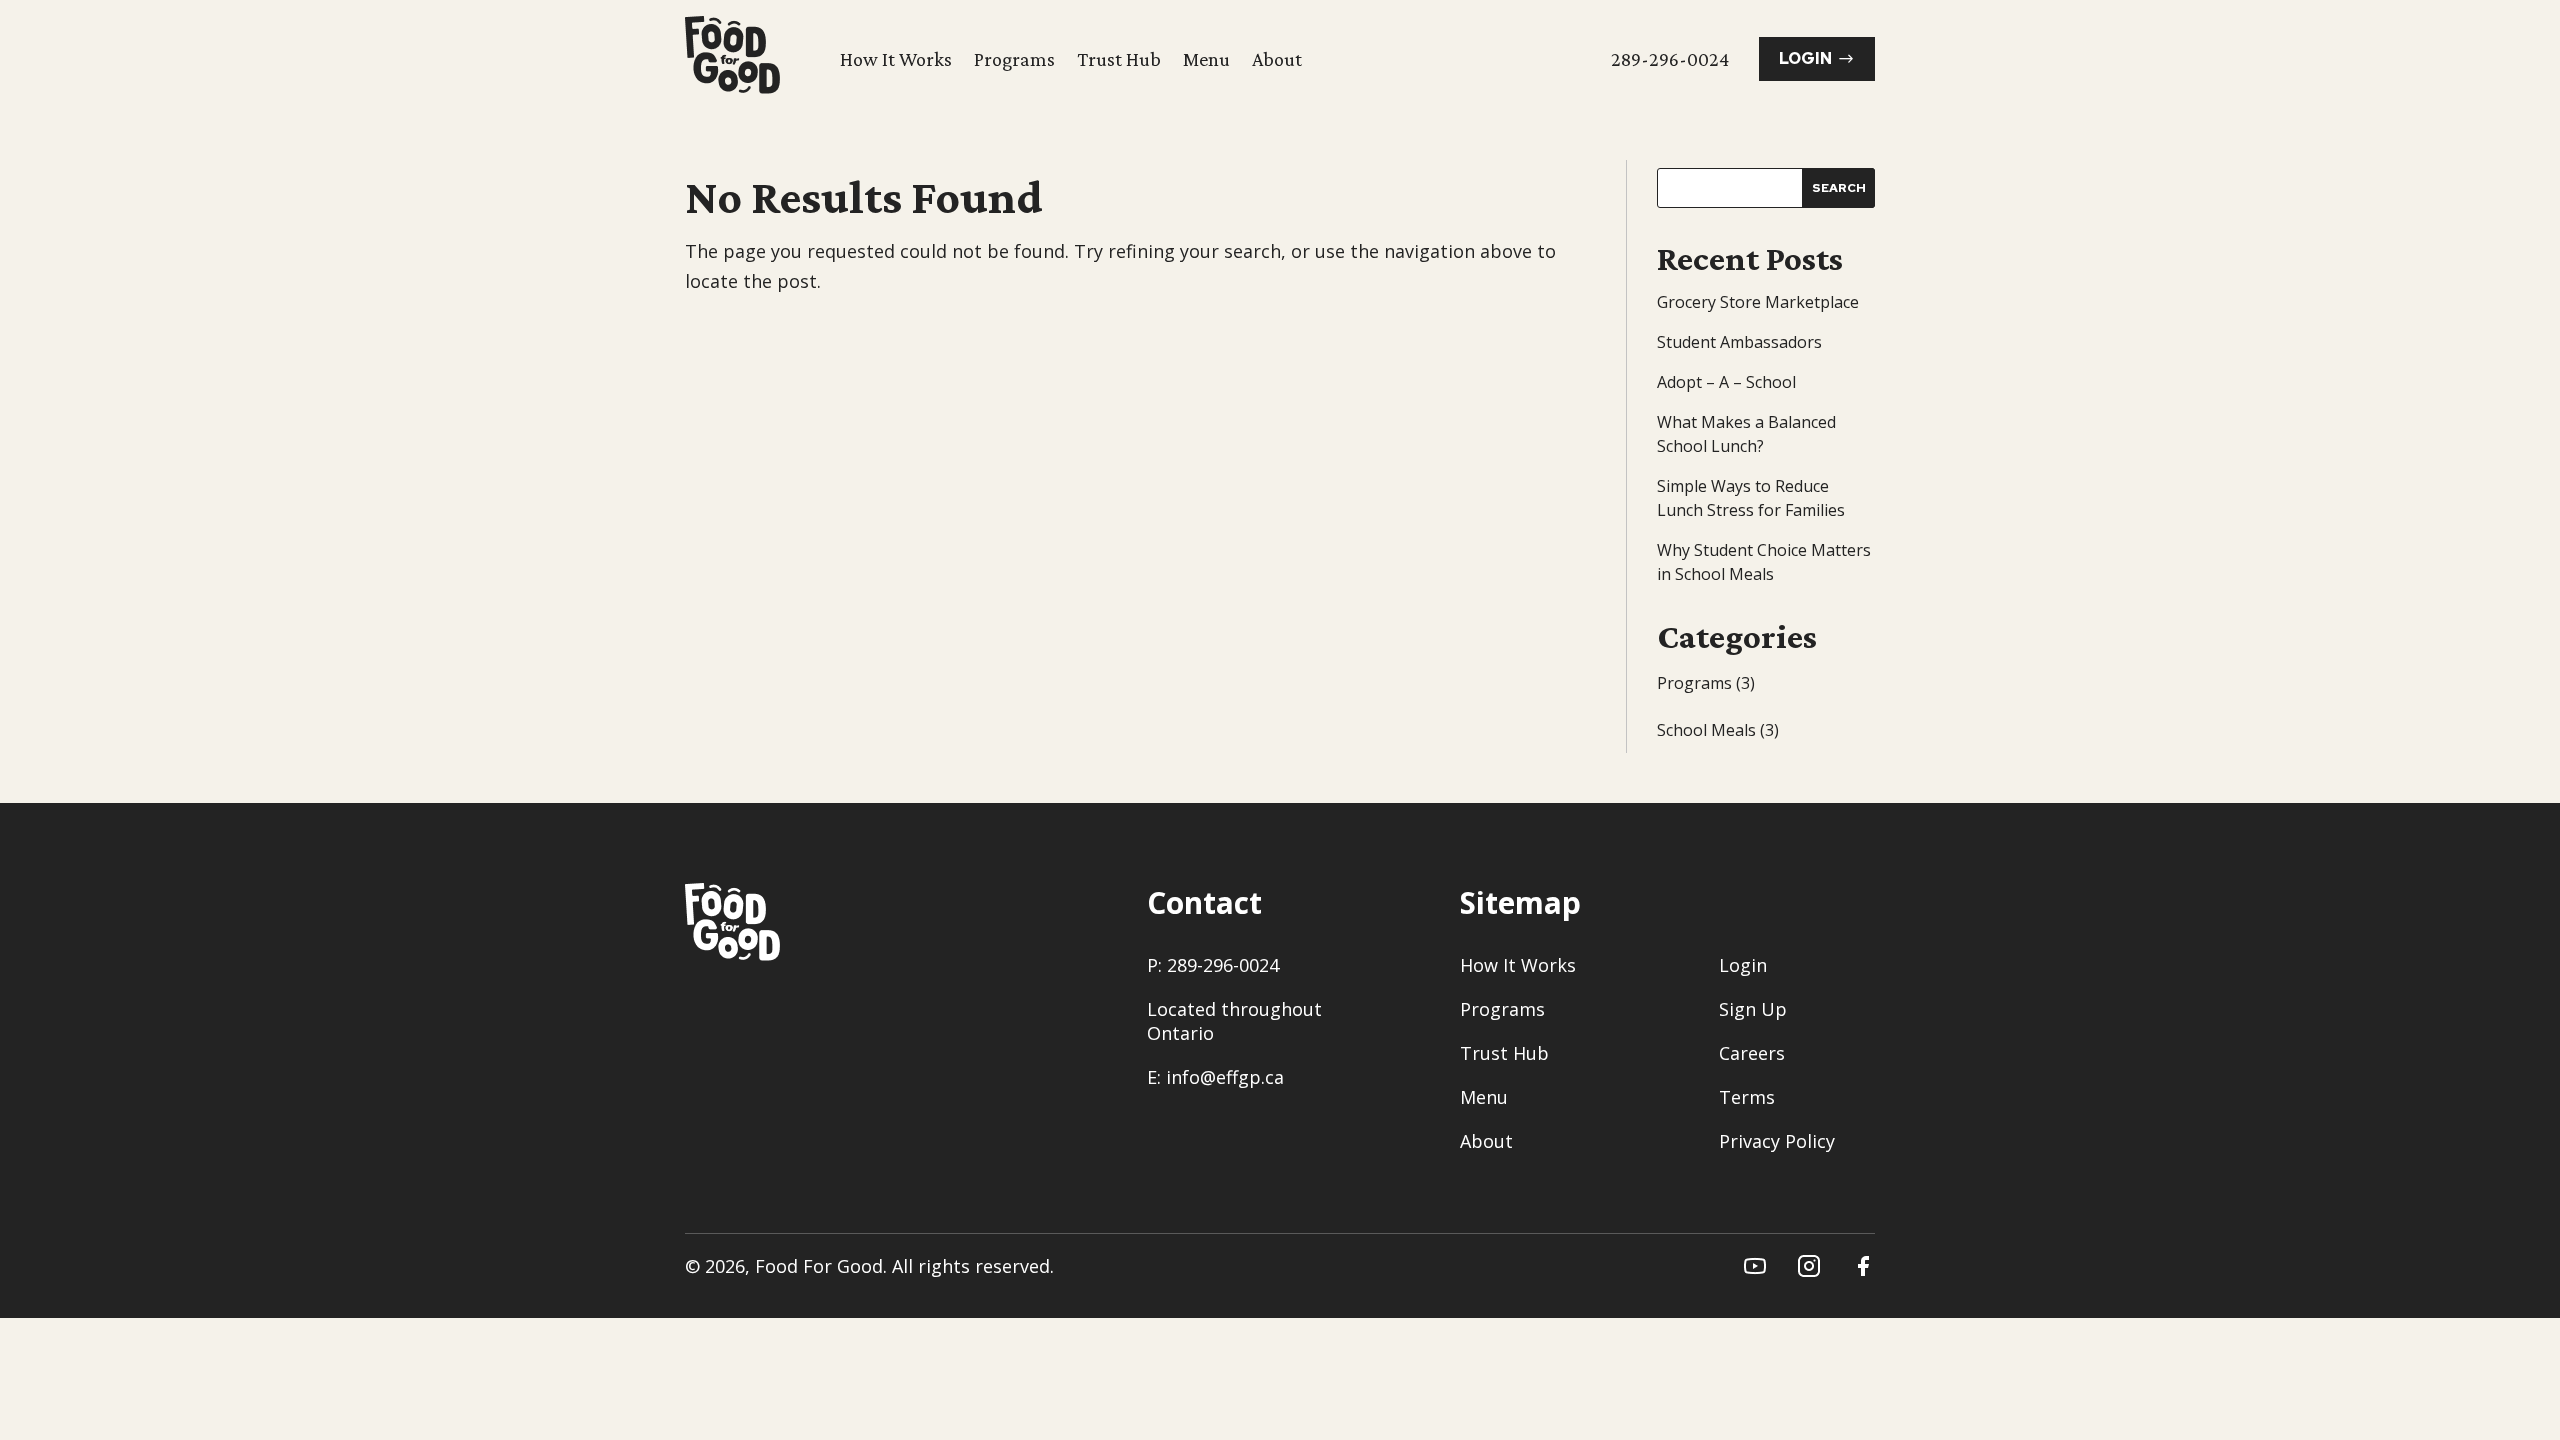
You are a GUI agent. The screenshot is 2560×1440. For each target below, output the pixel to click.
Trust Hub (1119, 59)
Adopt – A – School (1726, 382)
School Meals (1706, 730)
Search (1839, 188)
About (1277, 59)
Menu (1206, 59)
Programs (1014, 59)
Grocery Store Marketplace (1758, 302)
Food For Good (819, 1266)
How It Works (896, 59)
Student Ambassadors (1739, 342)
